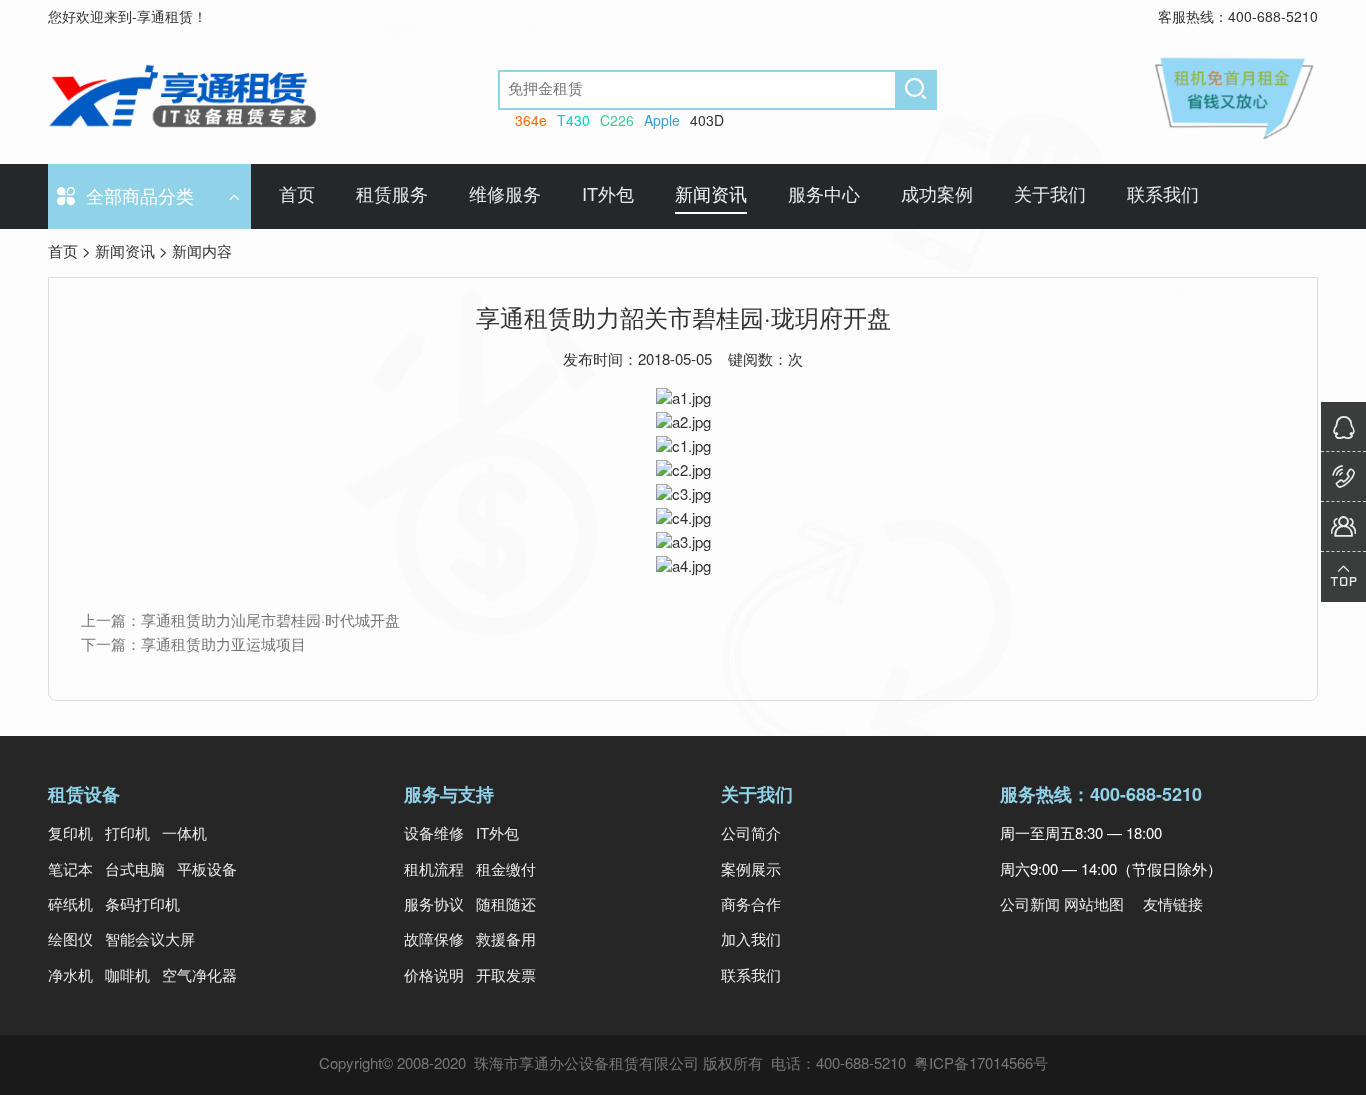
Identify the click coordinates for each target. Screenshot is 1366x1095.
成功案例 (937, 196)
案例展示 (751, 871)
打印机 (131, 835)
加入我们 (751, 941)
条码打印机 (142, 906)
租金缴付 (506, 871)
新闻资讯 (711, 196)
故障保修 (438, 941)
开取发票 (506, 977)
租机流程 (438, 871)
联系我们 (1163, 196)
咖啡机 (131, 977)
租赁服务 (392, 196)
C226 (617, 122)
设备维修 (438, 835)
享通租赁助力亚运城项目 (223, 646)
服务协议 (438, 906)
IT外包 (608, 196)
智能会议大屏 (150, 941)
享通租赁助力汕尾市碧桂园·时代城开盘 (270, 622)
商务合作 (751, 906)
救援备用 (506, 941)
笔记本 (74, 871)
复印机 (74, 835)
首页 (297, 196)
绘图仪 (74, 941)
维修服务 (505, 196)
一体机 (184, 835)
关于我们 (1050, 196)
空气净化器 (199, 977)
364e (531, 122)
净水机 (74, 977)
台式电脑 (139, 871)
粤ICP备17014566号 (981, 1065)
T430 (573, 122)
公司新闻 (1030, 906)
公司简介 (751, 835)
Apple (662, 122)
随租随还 (506, 906)
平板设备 (207, 871)
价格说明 (438, 977)
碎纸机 (74, 906)
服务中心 (824, 196)
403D (707, 122)
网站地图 (1094, 906)
